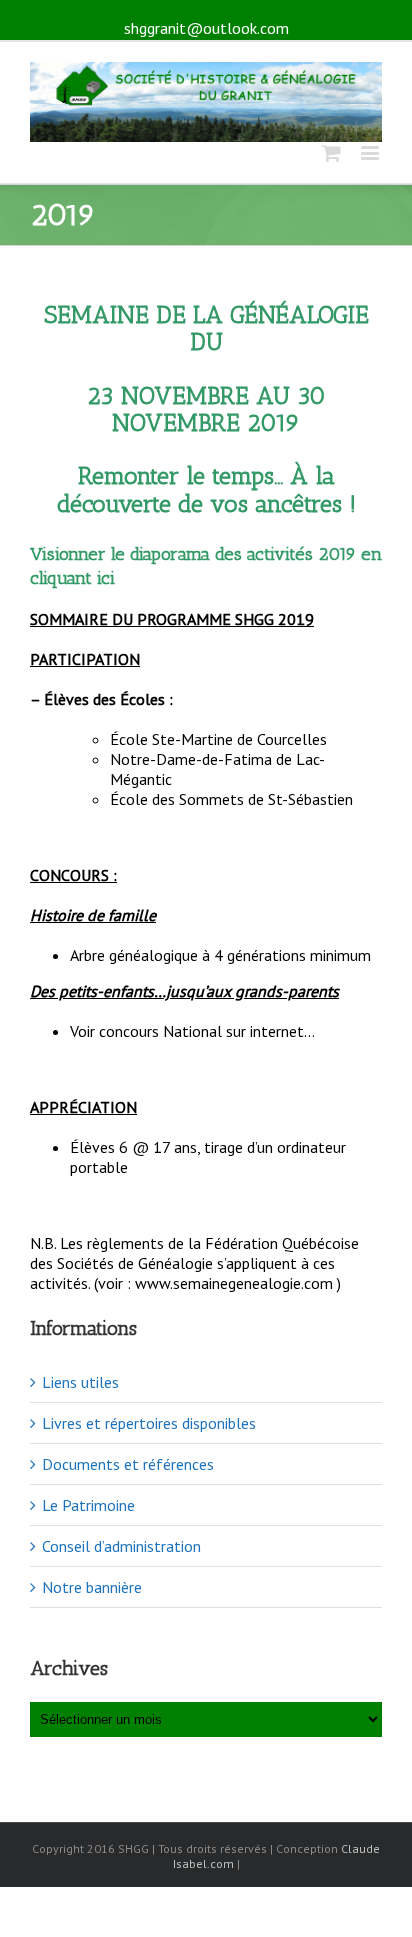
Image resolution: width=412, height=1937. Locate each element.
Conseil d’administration (121, 1546)
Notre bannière (92, 1587)
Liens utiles (80, 1382)
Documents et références (128, 1464)
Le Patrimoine (88, 1505)
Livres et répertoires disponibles (149, 1423)
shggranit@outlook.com (206, 28)
